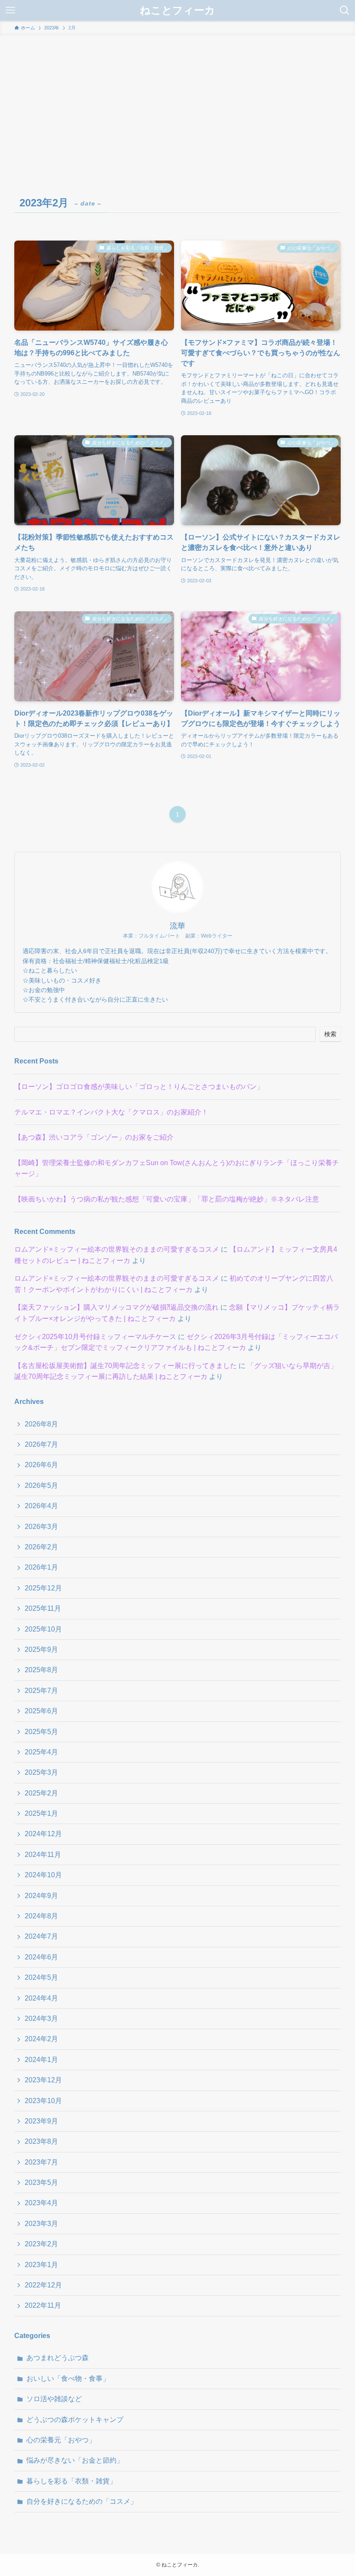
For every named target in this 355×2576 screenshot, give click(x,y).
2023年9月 (41, 2121)
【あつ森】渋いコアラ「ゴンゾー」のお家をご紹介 (94, 1137)
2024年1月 (41, 2060)
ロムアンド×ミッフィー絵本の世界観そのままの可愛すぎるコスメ (117, 1249)
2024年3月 (41, 2019)
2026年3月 (41, 1527)
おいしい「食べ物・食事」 (68, 2378)
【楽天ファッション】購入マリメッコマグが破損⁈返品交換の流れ (116, 1307)
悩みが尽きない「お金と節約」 (75, 2460)
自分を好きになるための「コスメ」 (82, 2501)
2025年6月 (41, 1711)
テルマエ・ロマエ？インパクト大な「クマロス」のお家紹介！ (111, 1112)
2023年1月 (41, 2265)
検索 (330, 1034)
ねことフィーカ (177, 10)
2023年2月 (41, 2244)
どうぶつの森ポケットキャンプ (75, 2420)
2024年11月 (43, 1855)
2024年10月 (43, 1875)
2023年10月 (43, 2101)
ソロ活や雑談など (54, 2399)
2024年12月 (43, 1834)
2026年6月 (41, 1465)
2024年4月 (41, 1998)
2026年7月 (41, 1444)
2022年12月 (43, 2285)
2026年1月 (41, 1567)
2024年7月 (41, 1936)
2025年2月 (41, 1793)
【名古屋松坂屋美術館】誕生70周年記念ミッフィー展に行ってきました (126, 1366)
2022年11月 (43, 2305)
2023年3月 (41, 2224)
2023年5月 (41, 2183)
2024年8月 (41, 1916)
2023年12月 (43, 2080)
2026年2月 (41, 1547)
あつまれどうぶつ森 (58, 2358)
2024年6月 (41, 1957)
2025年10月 (43, 1629)
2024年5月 (41, 1977)
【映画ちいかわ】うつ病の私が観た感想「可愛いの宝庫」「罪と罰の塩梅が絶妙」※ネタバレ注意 (167, 1199)
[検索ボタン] (345, 10)
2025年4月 (41, 1752)
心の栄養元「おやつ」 (61, 2440)
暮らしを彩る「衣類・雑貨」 (71, 2481)
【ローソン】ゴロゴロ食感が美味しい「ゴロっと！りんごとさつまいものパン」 (139, 1087)
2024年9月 (41, 1896)
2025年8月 (41, 1670)
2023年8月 (41, 2141)
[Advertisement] (177, 100)
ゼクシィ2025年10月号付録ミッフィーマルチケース (95, 1337)
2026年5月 (41, 1486)
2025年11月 (43, 1608)
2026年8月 (41, 1424)
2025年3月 (41, 1772)
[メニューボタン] (10, 10)
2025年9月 (41, 1649)
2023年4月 (41, 2203)
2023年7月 (41, 2162)
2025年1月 (41, 1813)
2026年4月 (41, 1506)
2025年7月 (41, 1691)
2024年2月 (41, 2039)
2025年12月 (43, 1588)
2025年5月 (41, 1732)
